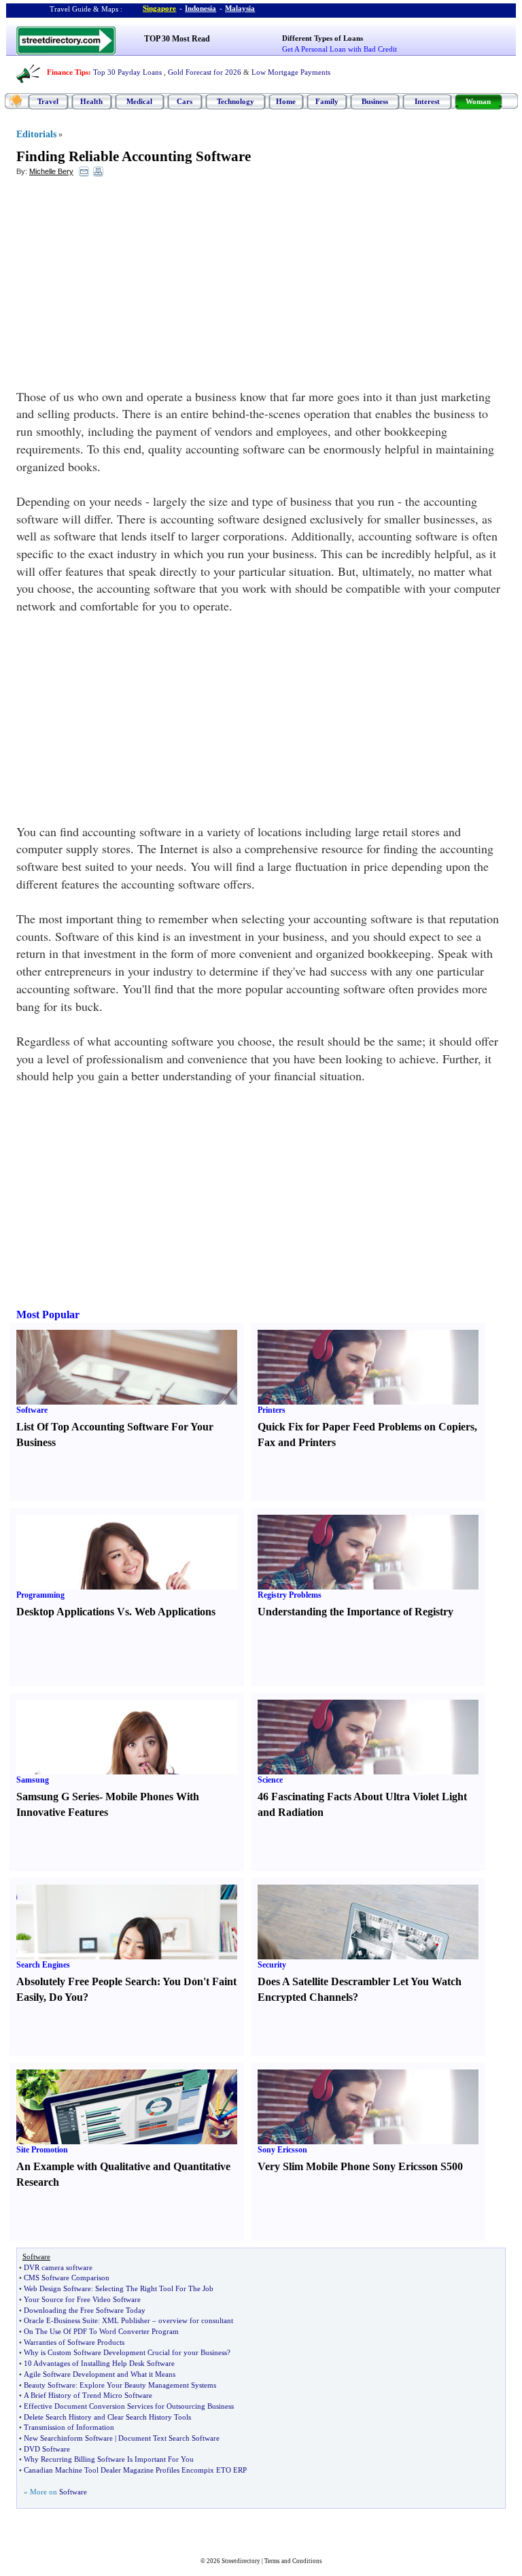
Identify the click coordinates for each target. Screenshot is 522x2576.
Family (327, 101)
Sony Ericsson (282, 2150)
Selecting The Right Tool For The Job (154, 2288)
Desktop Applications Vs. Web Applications (116, 1612)
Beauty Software (50, 2385)
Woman (478, 101)
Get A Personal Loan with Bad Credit (340, 49)
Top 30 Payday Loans (127, 72)
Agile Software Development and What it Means (100, 2374)
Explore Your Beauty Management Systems (148, 2385)
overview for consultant (196, 2320)
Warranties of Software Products (74, 2342)
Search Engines (43, 1965)
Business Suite (76, 2320)
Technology (236, 101)
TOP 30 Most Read (177, 39)
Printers (272, 1410)
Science (270, 1780)
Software (32, 1410)
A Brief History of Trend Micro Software (88, 2395)
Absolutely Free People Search (87, 1981)
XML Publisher (126, 2320)
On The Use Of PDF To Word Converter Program (101, 2331)
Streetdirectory (241, 2561)
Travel (48, 101)
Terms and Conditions (293, 2561)
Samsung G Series (58, 1797)
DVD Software (47, 2449)
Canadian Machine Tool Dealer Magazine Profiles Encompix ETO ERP (135, 2470)
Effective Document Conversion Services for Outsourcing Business (129, 2406)
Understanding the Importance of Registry (355, 1612)
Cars (185, 101)
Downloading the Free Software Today (85, 2310)
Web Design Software (57, 2288)
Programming (40, 1595)
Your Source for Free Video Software (82, 2299)
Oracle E (37, 2320)
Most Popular (48, 1315)
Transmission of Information (69, 2427)
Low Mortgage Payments (291, 72)
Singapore (159, 8)
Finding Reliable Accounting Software (134, 156)
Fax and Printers (297, 1442)
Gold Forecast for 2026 (205, 72)
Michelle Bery (51, 171)
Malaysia (240, 8)
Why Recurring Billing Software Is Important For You (109, 2459)
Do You (66, 1997)
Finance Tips (68, 72)
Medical (139, 101)
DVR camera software (58, 2267)
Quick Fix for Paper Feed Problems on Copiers (366, 1427)
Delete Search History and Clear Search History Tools (107, 2417)
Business (375, 101)
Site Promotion (42, 2150)
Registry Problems (290, 1595)
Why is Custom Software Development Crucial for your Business (125, 2352)
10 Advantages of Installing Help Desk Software (99, 2363)
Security (272, 1965)
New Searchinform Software (68, 2438)
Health (91, 101)
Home (286, 101)
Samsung (33, 1780)
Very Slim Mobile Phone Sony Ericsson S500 (360, 2166)
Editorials (36, 134)
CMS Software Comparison (67, 2278)
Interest (427, 101)
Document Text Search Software (169, 2438)
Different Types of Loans (323, 38)
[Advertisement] (127, 286)
